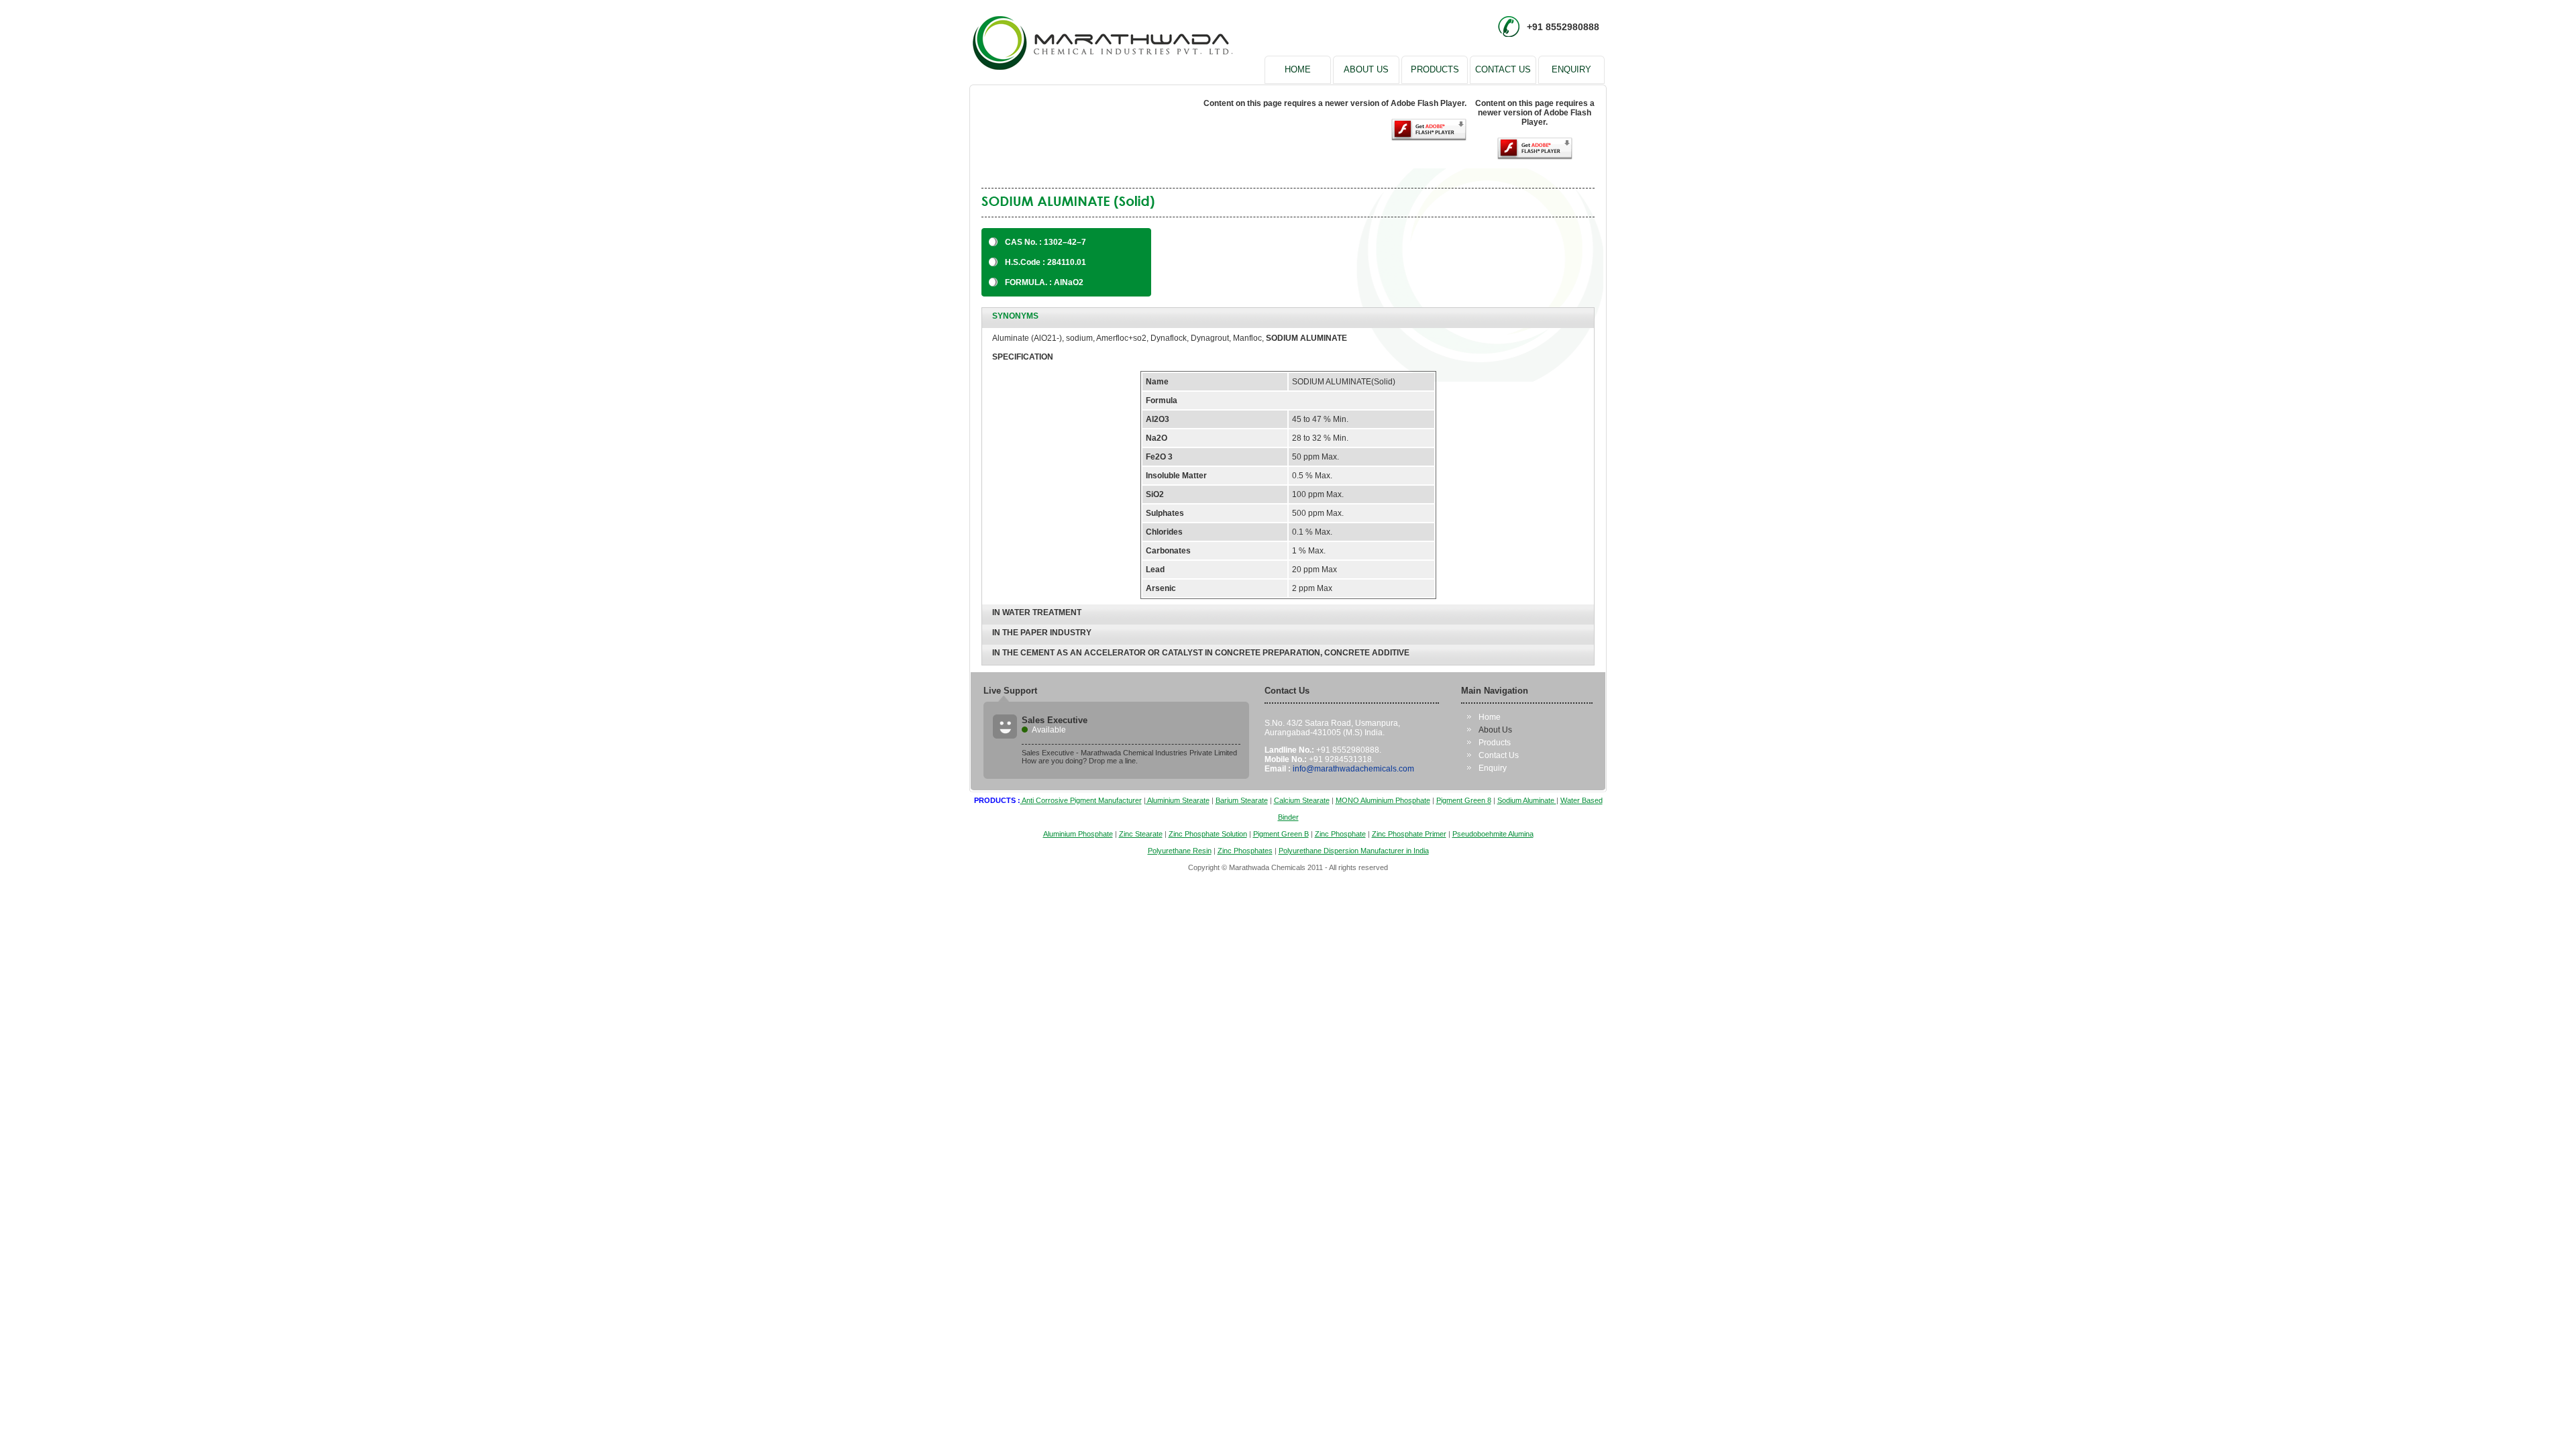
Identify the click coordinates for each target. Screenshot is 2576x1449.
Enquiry (1493, 768)
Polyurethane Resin (1180, 851)
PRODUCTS (1435, 69)
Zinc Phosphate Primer (1409, 834)
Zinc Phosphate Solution (1208, 834)
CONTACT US (1503, 69)
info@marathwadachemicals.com (1353, 769)
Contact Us (1499, 755)
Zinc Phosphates (1245, 851)
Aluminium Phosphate (1078, 834)
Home (1490, 717)
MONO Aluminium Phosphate (1383, 800)
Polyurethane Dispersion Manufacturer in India (1354, 851)
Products (1495, 743)
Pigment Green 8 (1464, 800)
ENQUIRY (1571, 69)
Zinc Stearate (1141, 834)
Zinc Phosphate (1340, 834)
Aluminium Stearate (1178, 800)
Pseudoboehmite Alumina (1493, 834)
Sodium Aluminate (1527, 800)
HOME (1298, 69)
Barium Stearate (1242, 800)
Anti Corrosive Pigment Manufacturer (1081, 800)
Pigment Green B (1281, 834)
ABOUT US (1366, 69)
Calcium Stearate (1302, 800)
